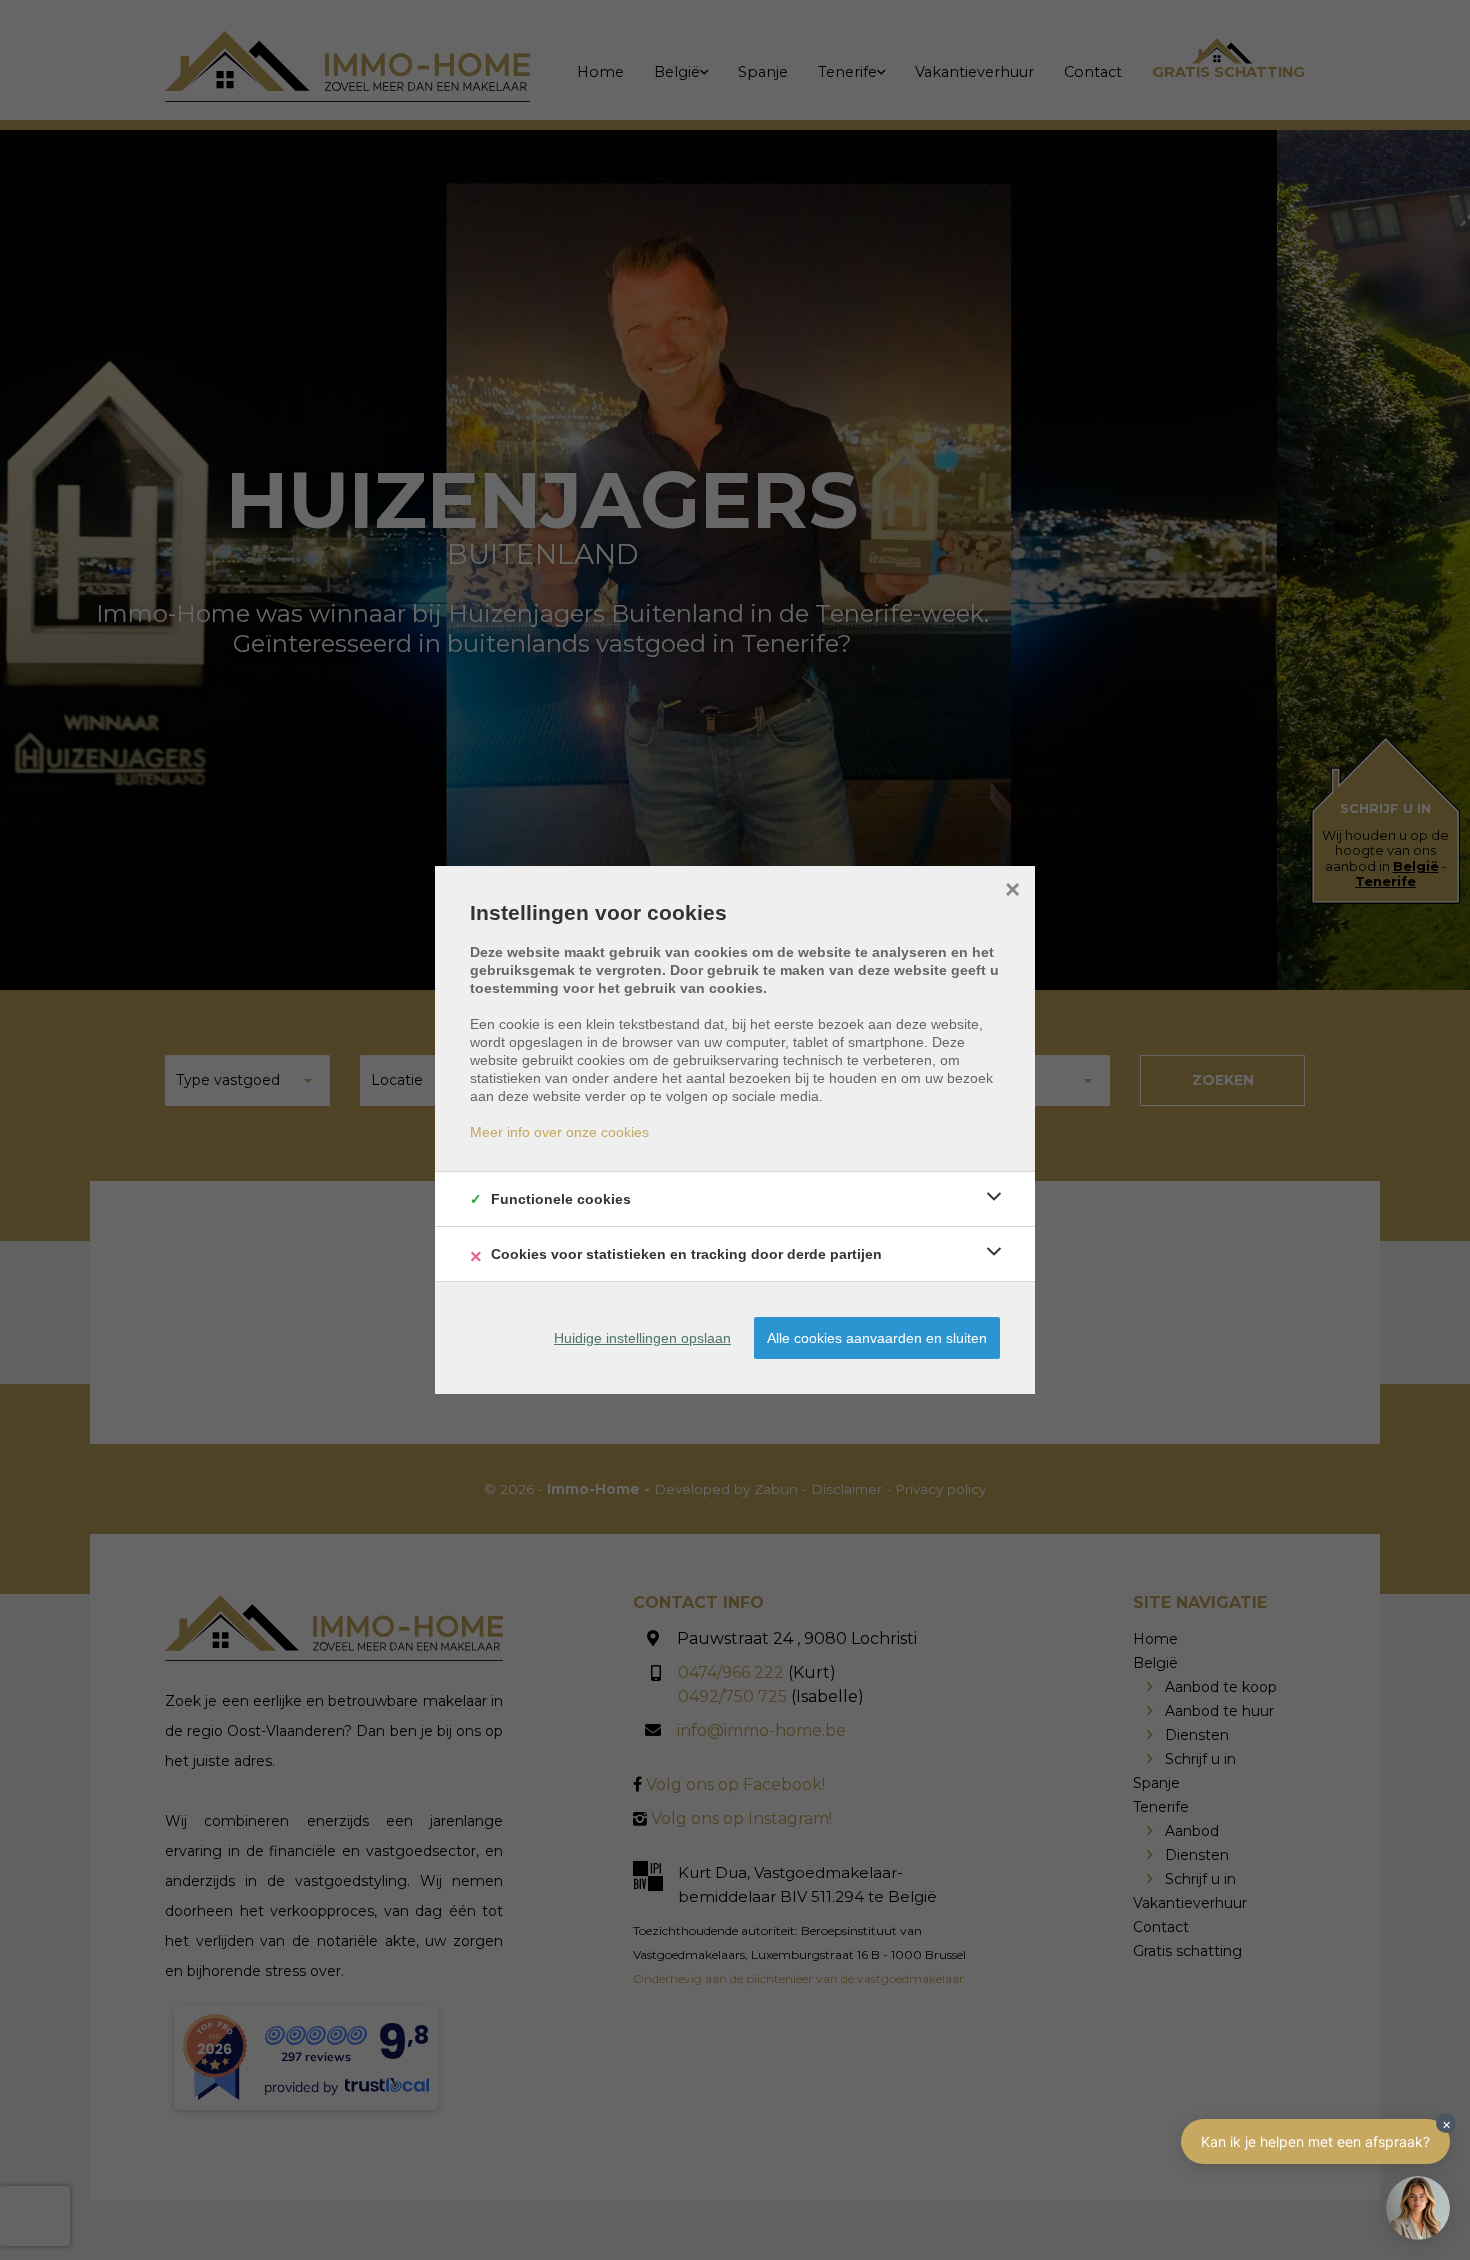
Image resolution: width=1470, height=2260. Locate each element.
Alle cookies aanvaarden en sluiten (877, 1338)
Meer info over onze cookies (559, 1132)
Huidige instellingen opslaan (642, 1338)
